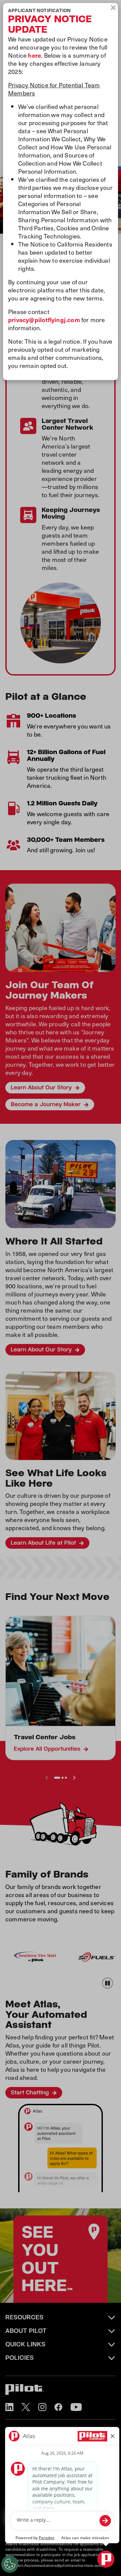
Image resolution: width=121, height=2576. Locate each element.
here (34, 55)
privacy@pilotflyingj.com (44, 320)
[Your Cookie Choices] (10, 2564)
